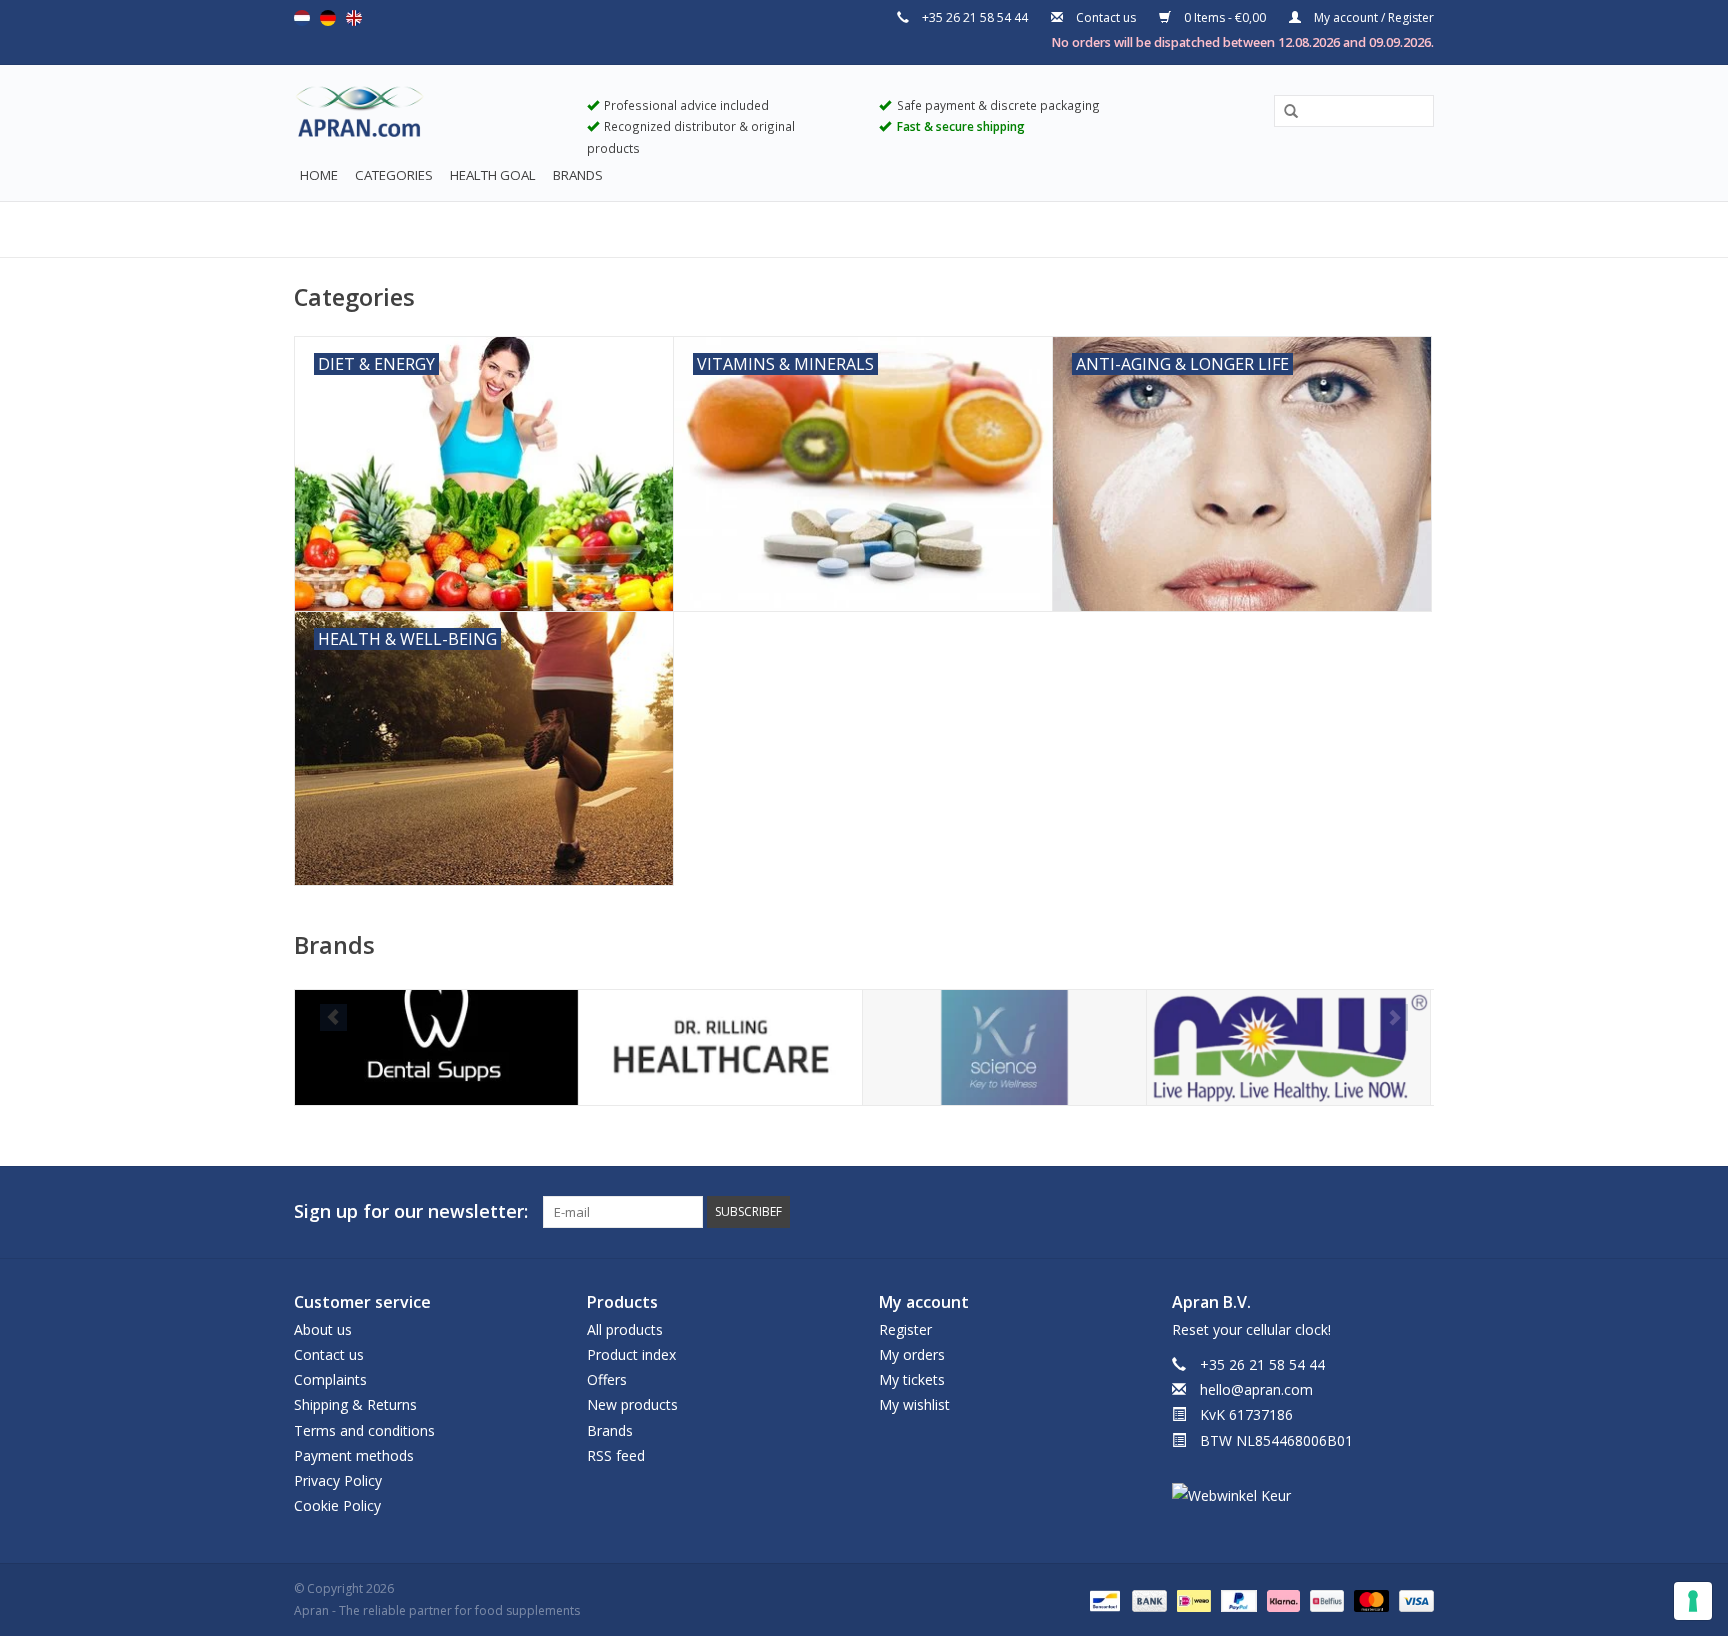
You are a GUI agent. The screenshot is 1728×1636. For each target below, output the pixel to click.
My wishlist (914, 1404)
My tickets (912, 1379)
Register (905, 1329)
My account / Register (1372, 17)
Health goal (493, 175)
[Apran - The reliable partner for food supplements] (425, 116)
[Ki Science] (1004, 1047)
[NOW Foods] (1288, 1047)
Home (319, 175)
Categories (394, 175)
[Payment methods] (1103, 1599)
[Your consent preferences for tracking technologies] (1693, 1601)
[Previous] (333, 1017)
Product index (631, 1354)
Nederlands (302, 18)
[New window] (1382, 1212)
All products (625, 1329)
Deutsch (328, 18)
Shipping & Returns (355, 1404)
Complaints (330, 1379)
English (354, 18)
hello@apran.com (1256, 1389)
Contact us (1106, 17)
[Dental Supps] (436, 1047)
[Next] (1394, 1017)
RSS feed (616, 1455)
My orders (912, 1354)
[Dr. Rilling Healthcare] (720, 1047)
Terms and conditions (364, 1430)
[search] (1354, 110)
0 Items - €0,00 (1225, 17)
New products (632, 1404)
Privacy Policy (338, 1480)
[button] (1284, 112)
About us (323, 1329)
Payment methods (354, 1455)
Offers (607, 1379)
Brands (578, 175)
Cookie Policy (337, 1505)
